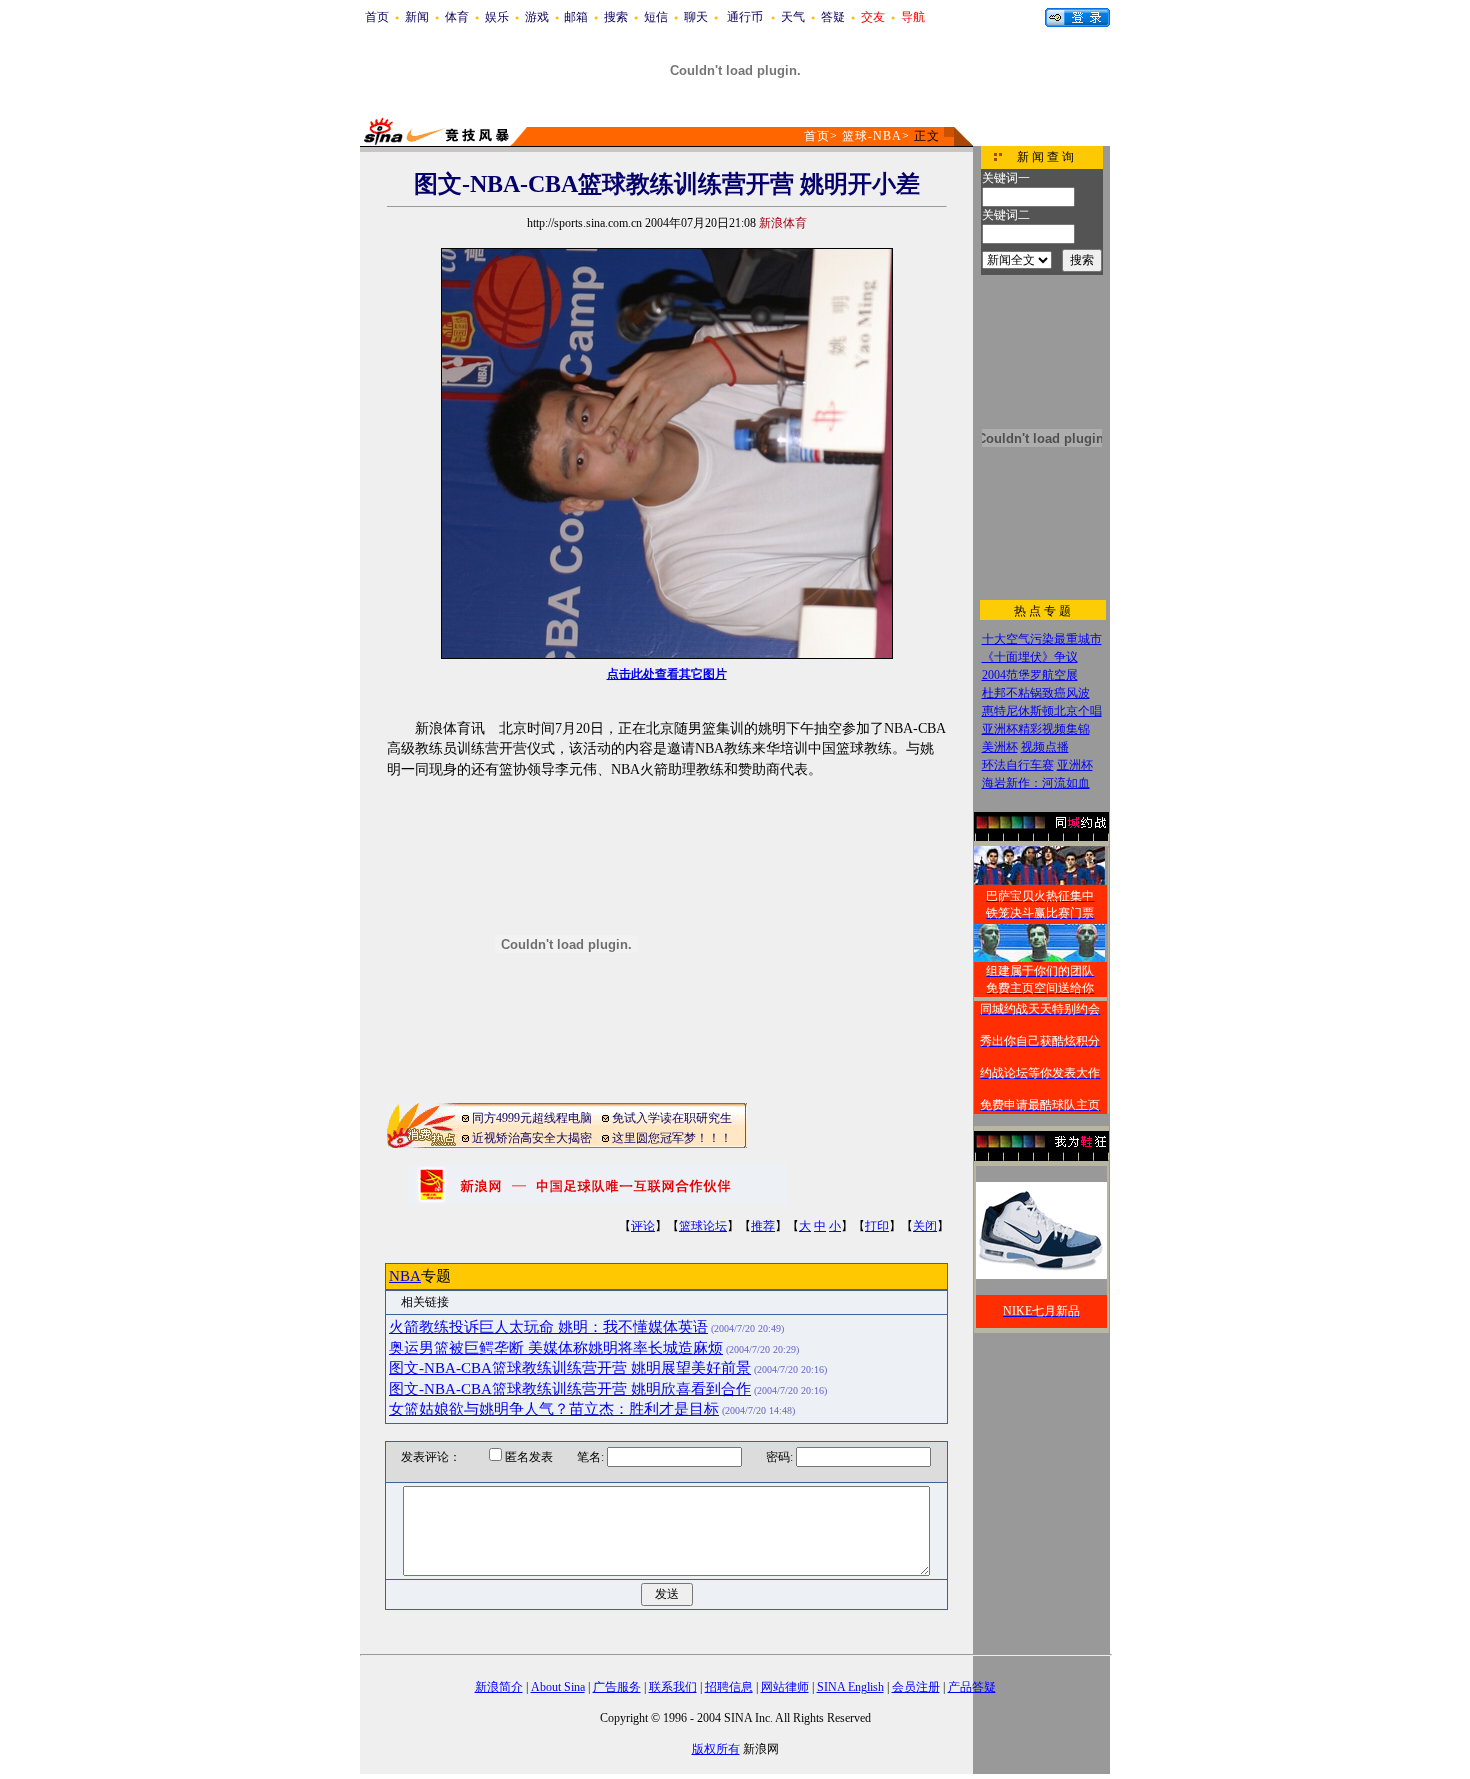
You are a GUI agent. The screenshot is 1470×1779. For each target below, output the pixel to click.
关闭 (925, 1226)
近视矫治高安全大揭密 (532, 1138)
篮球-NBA (872, 136)
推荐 (763, 1226)
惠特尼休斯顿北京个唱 (1042, 711)
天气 (793, 17)
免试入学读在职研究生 (672, 1118)
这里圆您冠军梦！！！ (672, 1138)
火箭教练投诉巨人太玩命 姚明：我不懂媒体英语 (548, 1327)
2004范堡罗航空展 (1030, 675)
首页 (377, 17)
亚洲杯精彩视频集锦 (1036, 729)
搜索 (616, 17)
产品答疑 (972, 1687)
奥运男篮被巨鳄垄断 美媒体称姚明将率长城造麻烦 (556, 1348)
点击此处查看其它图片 (667, 674)
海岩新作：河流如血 (1036, 783)
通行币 (745, 17)
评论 (643, 1226)
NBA (405, 1276)
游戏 (537, 17)
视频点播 (1045, 747)
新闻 (417, 17)
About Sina (558, 1687)
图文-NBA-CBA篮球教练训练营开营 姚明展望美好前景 (570, 1368)
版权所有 (716, 1749)
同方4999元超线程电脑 (532, 1118)
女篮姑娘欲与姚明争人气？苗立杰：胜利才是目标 (554, 1409)
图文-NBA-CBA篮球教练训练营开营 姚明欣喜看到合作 (570, 1389)
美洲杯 (1000, 747)
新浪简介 (499, 1687)
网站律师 (785, 1687)
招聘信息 (729, 1687)
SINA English (850, 1687)
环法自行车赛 (1018, 765)
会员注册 (916, 1687)
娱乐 (497, 17)
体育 (457, 17)
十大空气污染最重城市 (1042, 639)
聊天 (696, 17)
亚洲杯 (1075, 765)
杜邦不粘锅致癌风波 (1036, 693)
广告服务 (617, 1687)
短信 (656, 17)
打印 (877, 1226)
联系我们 (673, 1687)
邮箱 (576, 17)
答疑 (833, 17)
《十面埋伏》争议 (1030, 657)
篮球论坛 (703, 1226)
